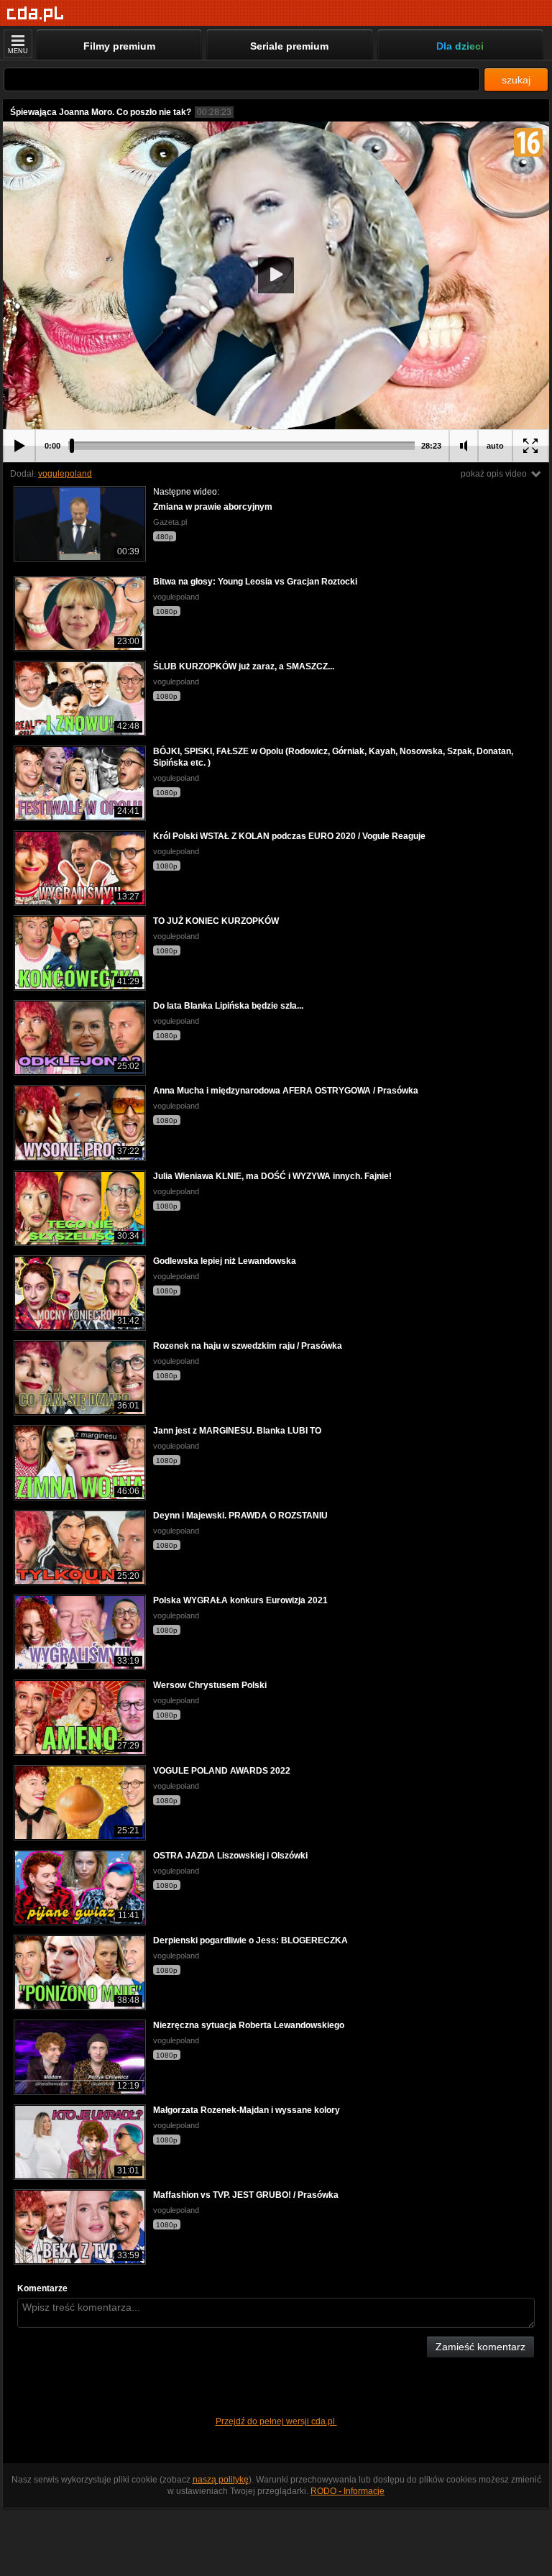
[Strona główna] (36, 14)
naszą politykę (221, 2480)
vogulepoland (65, 474)
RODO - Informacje (348, 2491)
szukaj (516, 80)
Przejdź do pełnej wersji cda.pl (276, 2421)
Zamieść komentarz (480, 2347)
